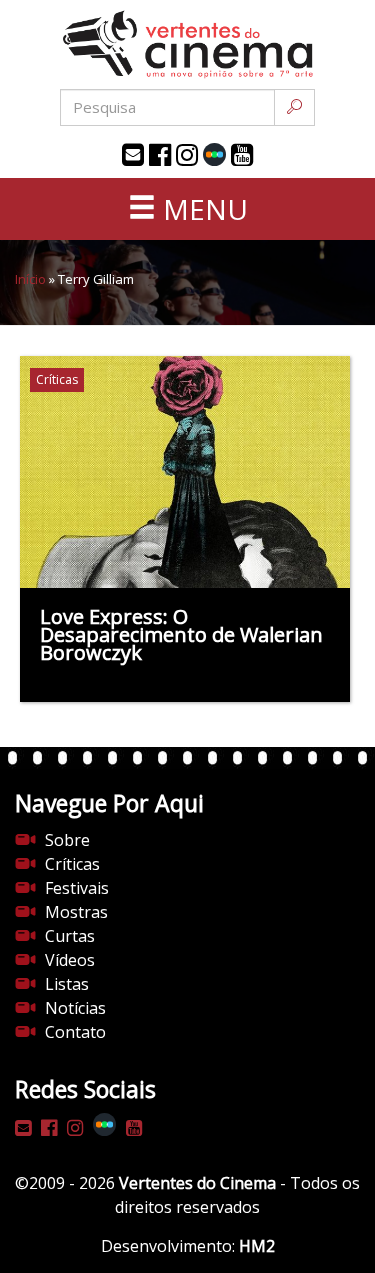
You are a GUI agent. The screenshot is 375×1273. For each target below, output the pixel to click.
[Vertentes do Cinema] (188, 44)
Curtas (70, 936)
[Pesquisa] (294, 107)
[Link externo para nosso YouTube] (242, 155)
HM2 (257, 1246)
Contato (75, 1032)
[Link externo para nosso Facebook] (160, 155)
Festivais (77, 888)
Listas (67, 984)
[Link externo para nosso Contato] (133, 155)
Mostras (76, 912)
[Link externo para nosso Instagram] (187, 155)
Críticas (72, 864)
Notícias (75, 1008)
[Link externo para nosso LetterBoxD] (214, 154)
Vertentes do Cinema (197, 1183)
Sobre (67, 840)
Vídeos (70, 960)
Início (30, 279)
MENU (202, 209)
